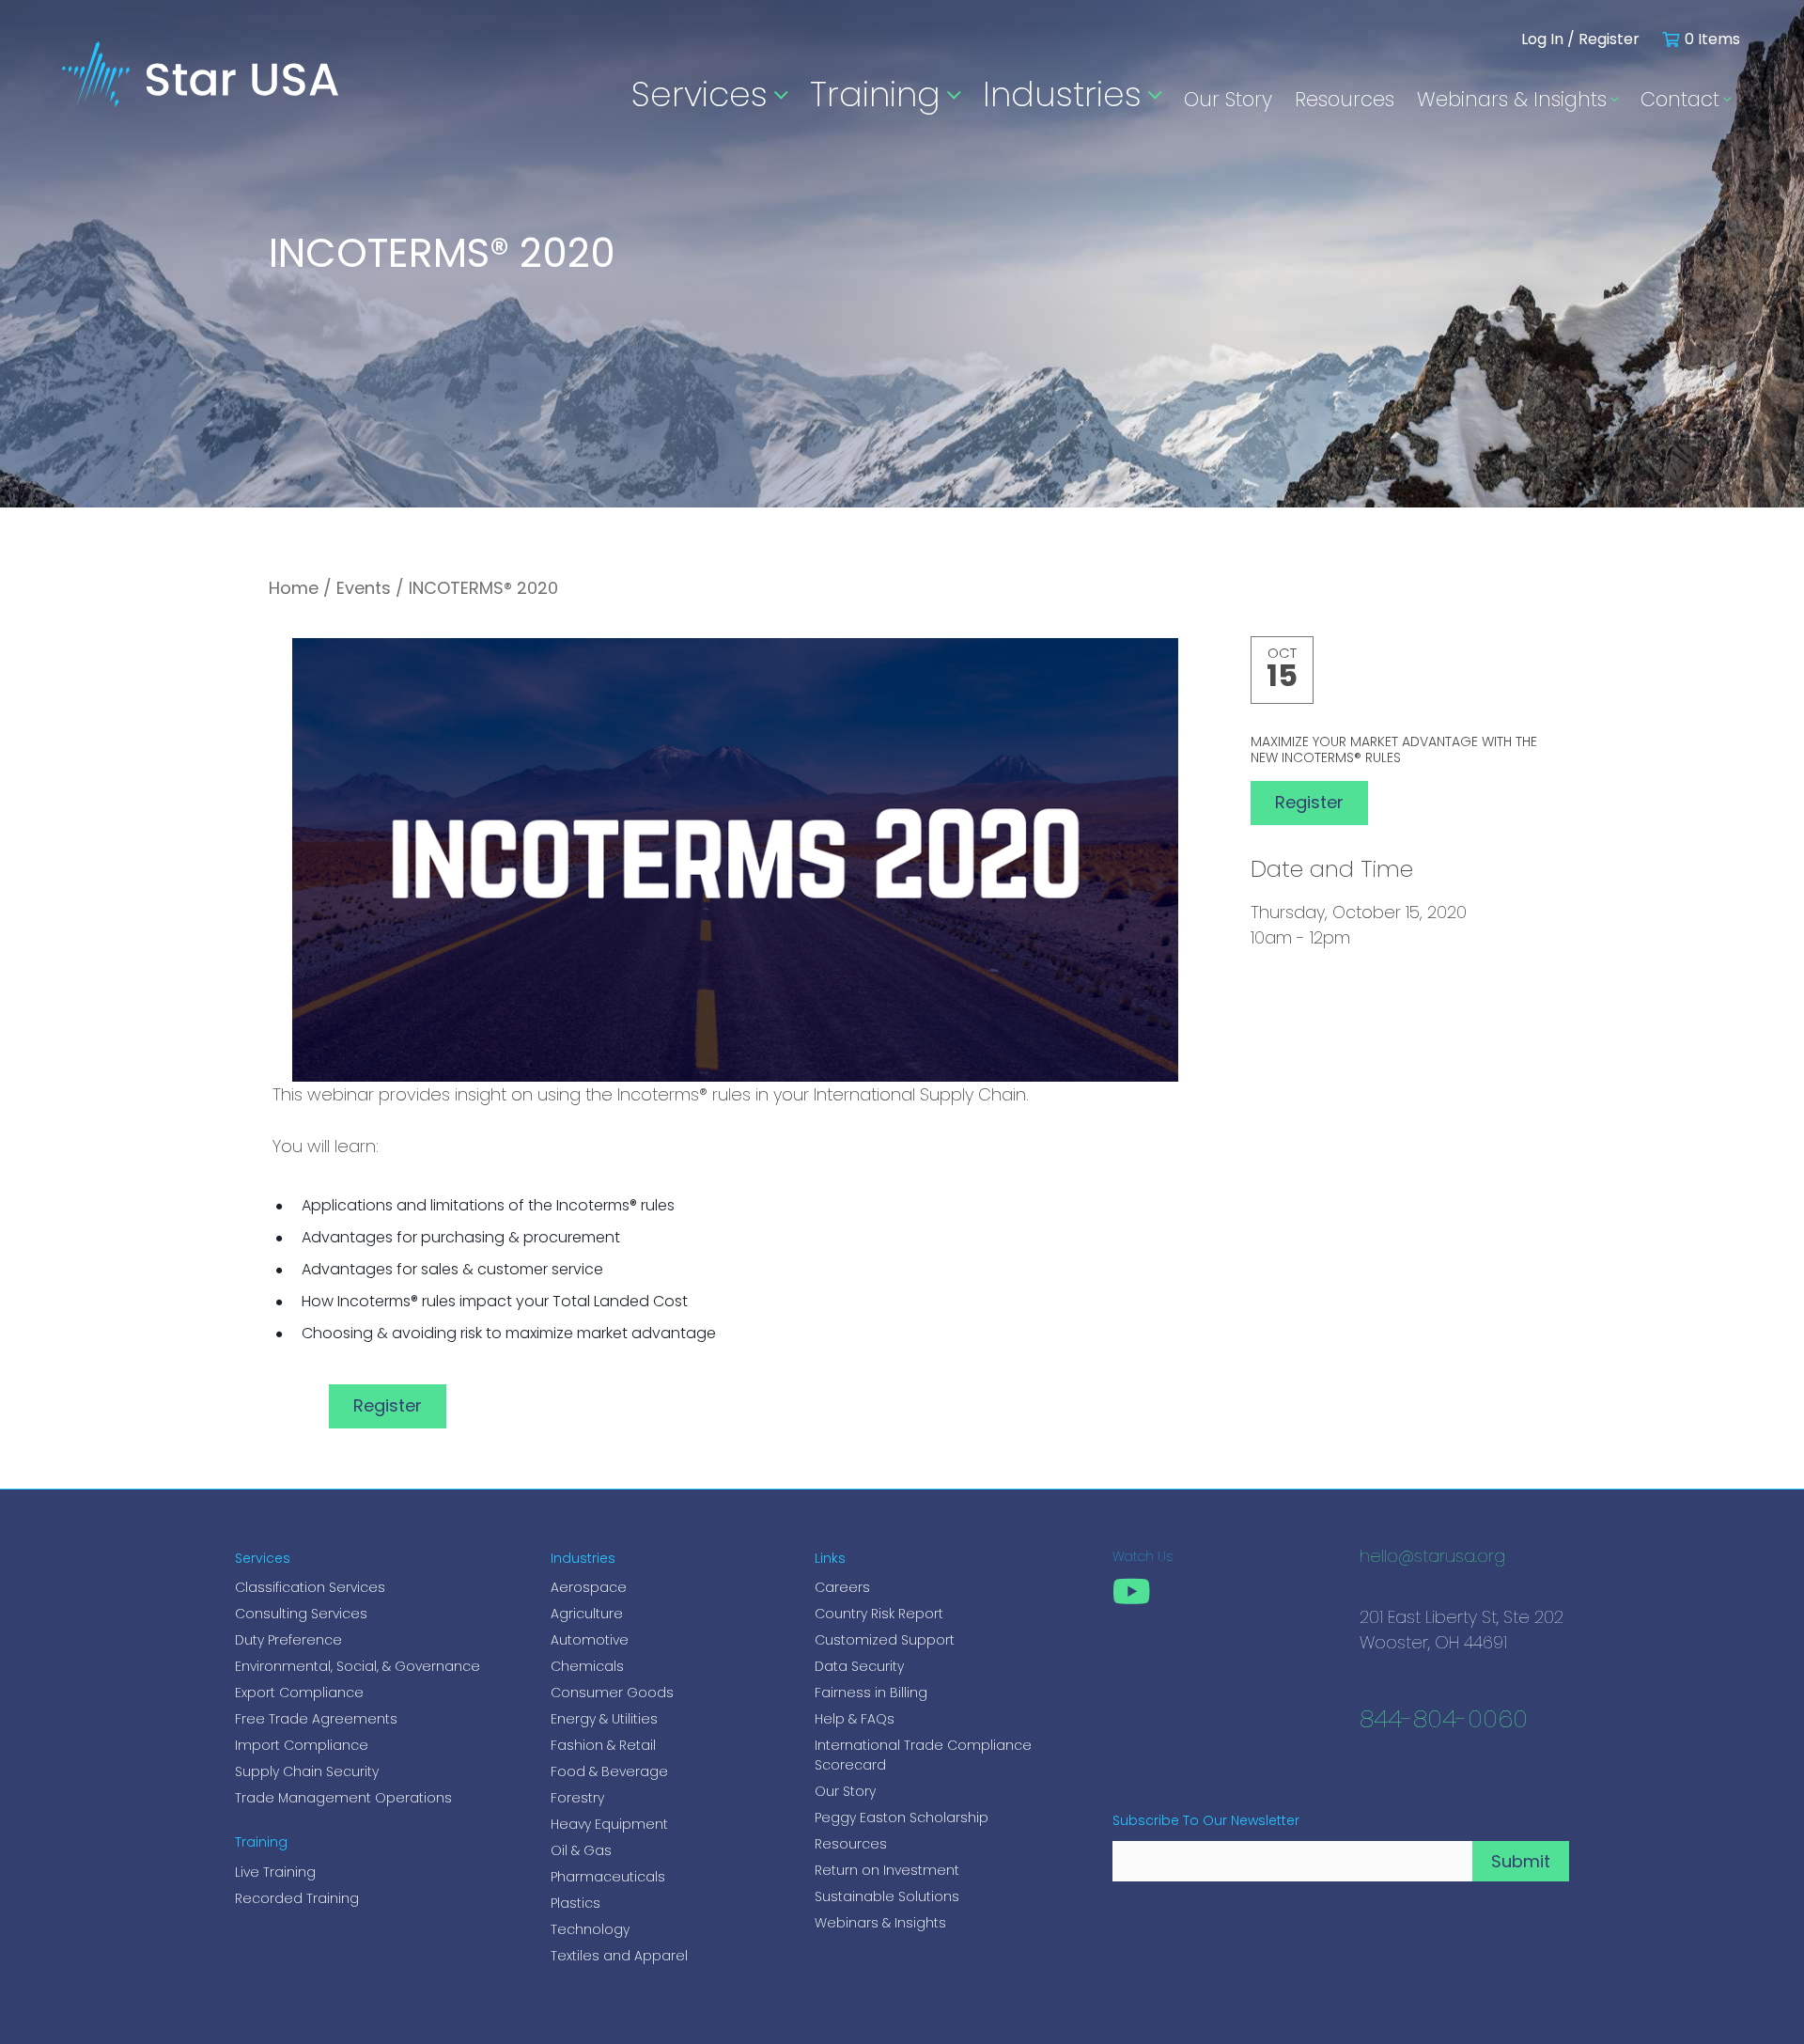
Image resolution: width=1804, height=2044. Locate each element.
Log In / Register (1580, 39)
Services (700, 94)
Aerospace (589, 1587)
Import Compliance (302, 1745)
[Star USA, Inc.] (200, 87)
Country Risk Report (879, 1614)
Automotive (590, 1640)
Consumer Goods (612, 1693)
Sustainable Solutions (887, 1896)
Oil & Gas (581, 1850)
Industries (1062, 94)
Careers (842, 1587)
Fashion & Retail (603, 1745)
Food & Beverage (609, 1771)
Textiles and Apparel (619, 1956)
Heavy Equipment (609, 1824)
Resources (1345, 99)
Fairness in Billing (871, 1693)
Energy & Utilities (604, 1719)
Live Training (275, 1872)
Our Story (1228, 99)
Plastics (575, 1903)
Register (388, 1405)
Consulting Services (301, 1614)
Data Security (859, 1666)
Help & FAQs (855, 1719)
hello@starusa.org (1432, 1558)
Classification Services (310, 1587)
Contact (1680, 99)
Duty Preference (288, 1640)
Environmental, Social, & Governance (358, 1666)
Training (875, 94)
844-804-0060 (1444, 1721)
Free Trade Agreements (316, 1719)
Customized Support (885, 1640)
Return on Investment (887, 1870)
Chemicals (587, 1666)
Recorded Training (297, 1898)
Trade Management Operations (343, 1798)
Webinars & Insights (1512, 99)
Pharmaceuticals (608, 1877)
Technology (590, 1929)
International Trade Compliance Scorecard (923, 1755)
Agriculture (587, 1614)
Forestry (577, 1798)
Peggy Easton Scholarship (902, 1818)
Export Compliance (299, 1693)
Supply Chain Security (307, 1771)
